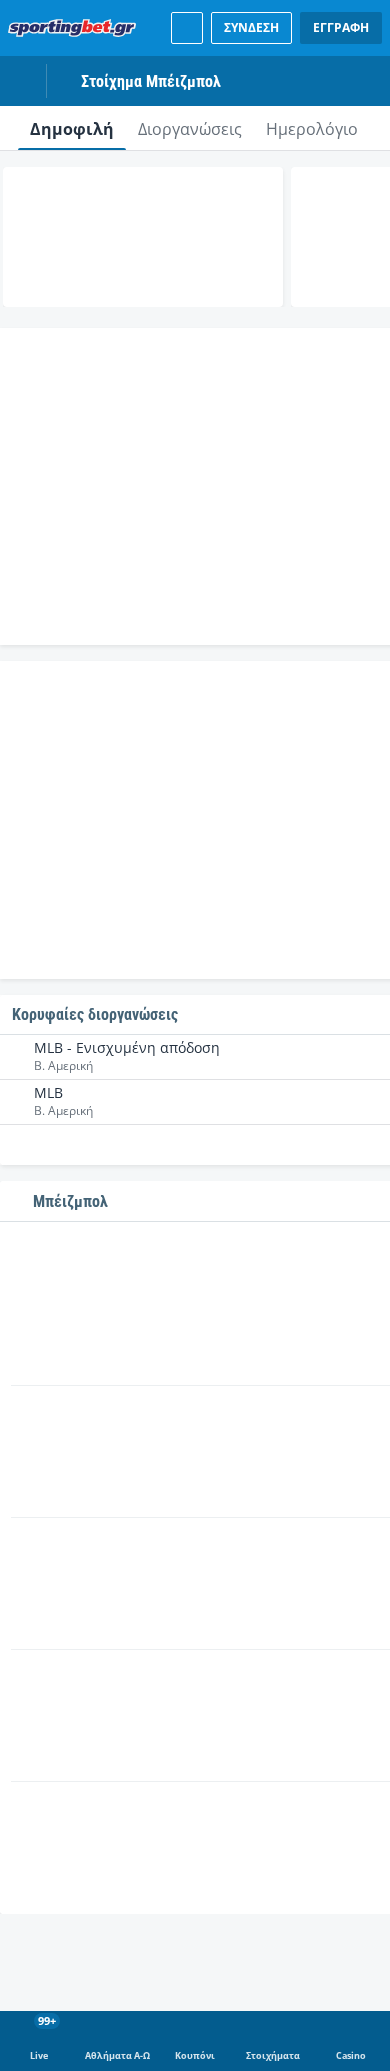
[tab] (72, 128)
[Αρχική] (76, 28)
